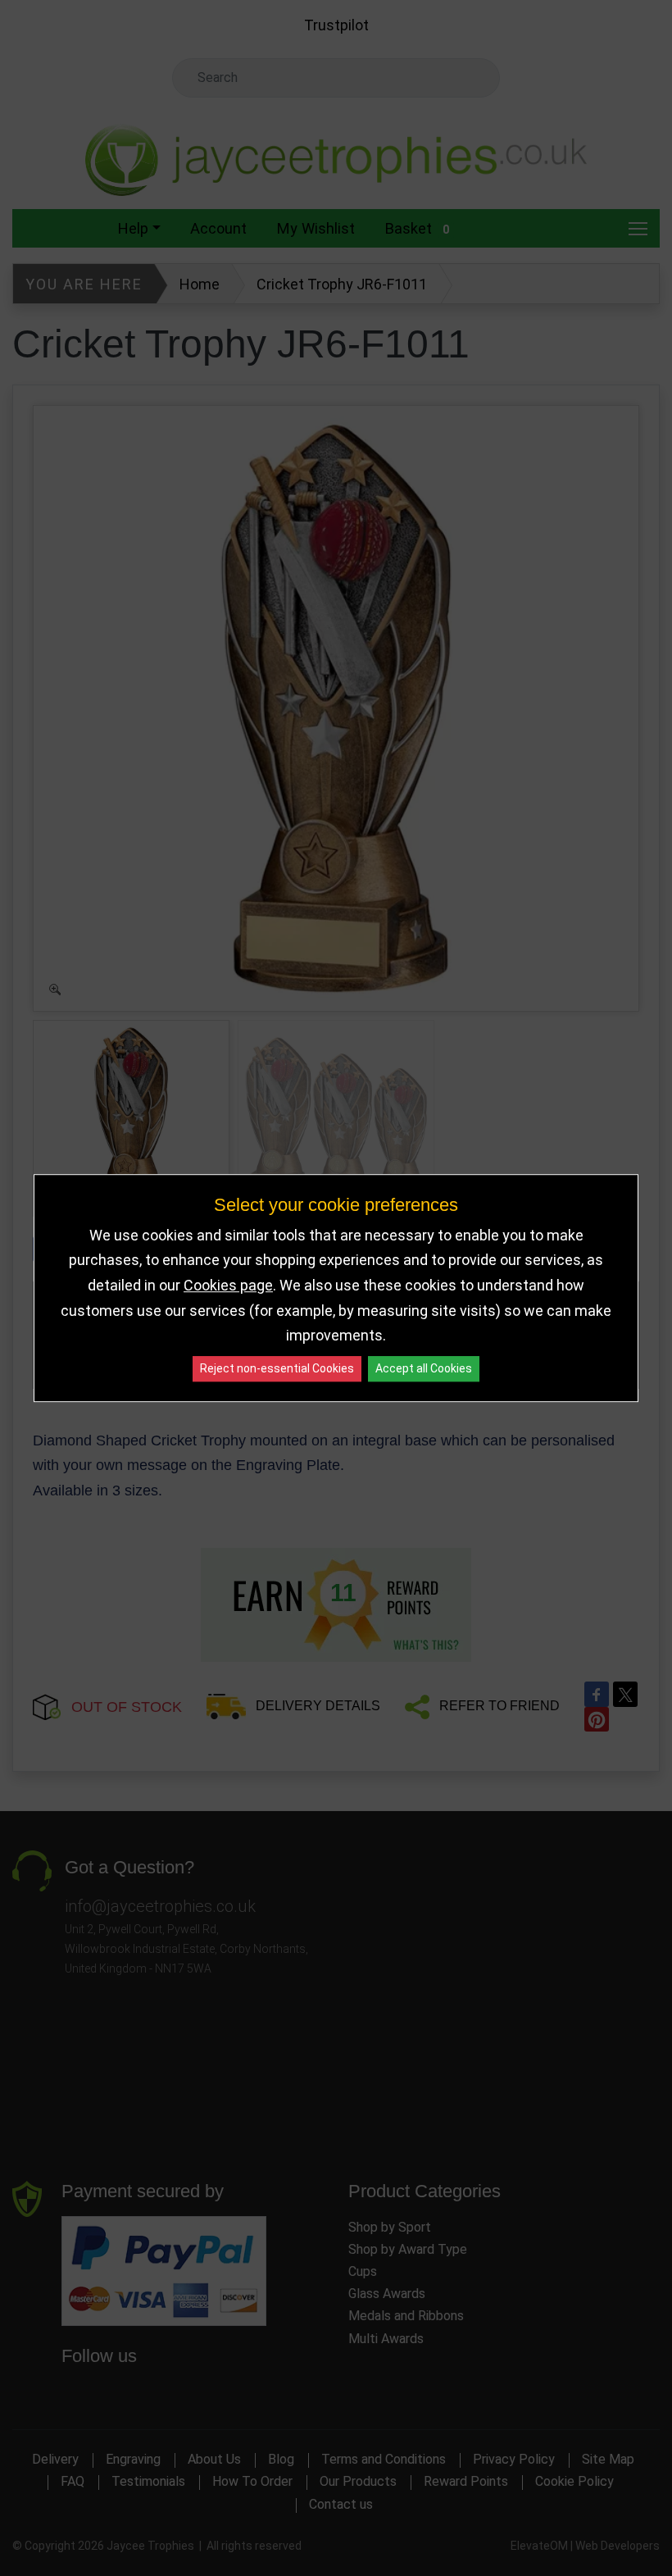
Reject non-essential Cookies (277, 1368)
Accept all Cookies (424, 1368)
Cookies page (228, 1285)
